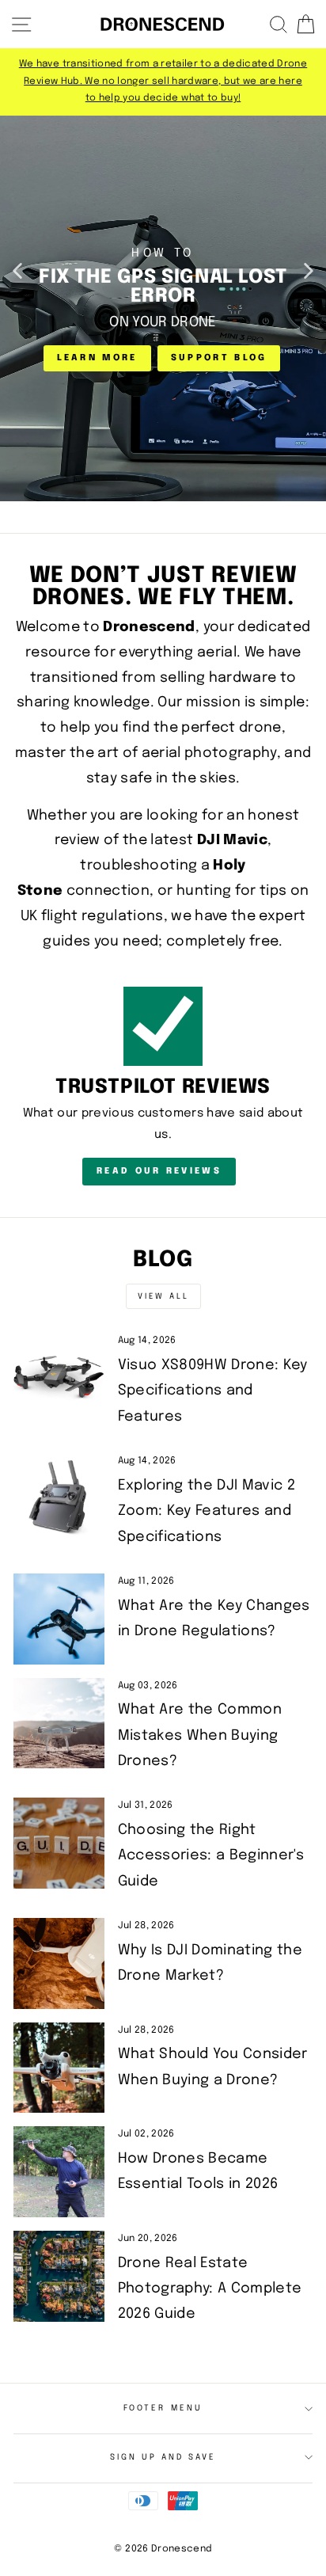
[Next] (309, 270)
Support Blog (219, 358)
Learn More (97, 358)
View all (163, 1296)
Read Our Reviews (159, 1171)
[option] (163, 82)
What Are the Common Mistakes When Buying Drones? (200, 1735)
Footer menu (163, 2408)
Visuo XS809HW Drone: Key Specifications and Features (213, 1391)
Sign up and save (163, 2457)
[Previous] (17, 270)
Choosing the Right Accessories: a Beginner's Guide (211, 1856)
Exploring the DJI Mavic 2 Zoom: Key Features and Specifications (207, 1511)
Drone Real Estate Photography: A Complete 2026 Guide (210, 2289)
